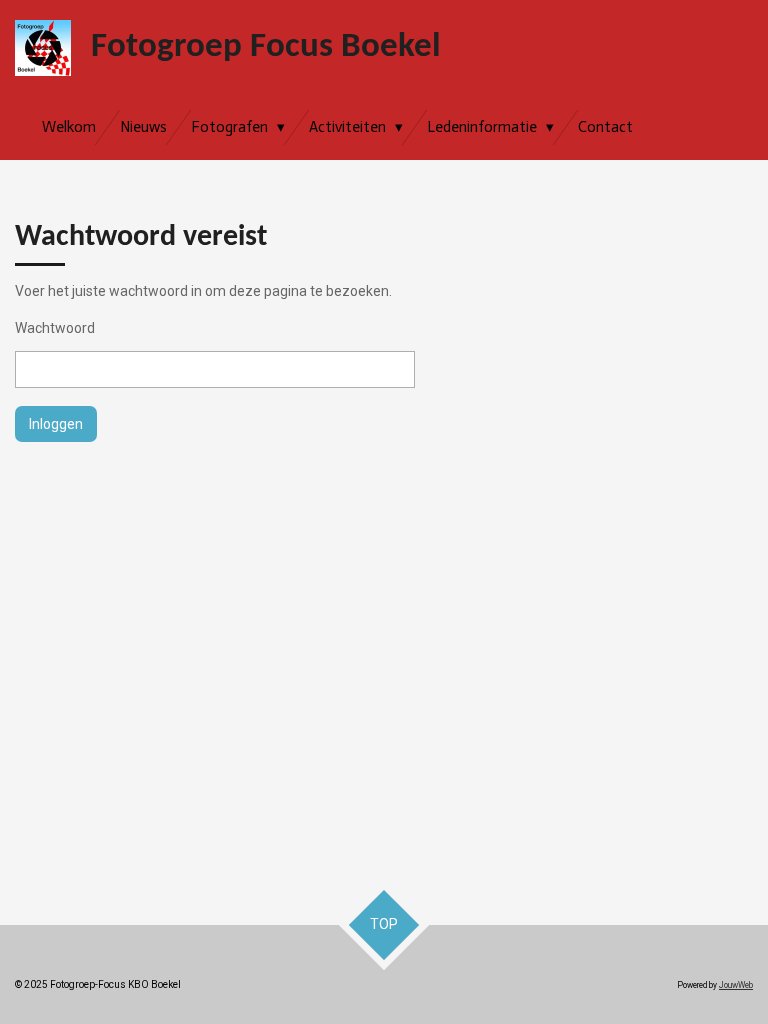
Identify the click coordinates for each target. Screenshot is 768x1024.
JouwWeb (736, 985)
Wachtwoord (55, 328)
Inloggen (56, 424)
